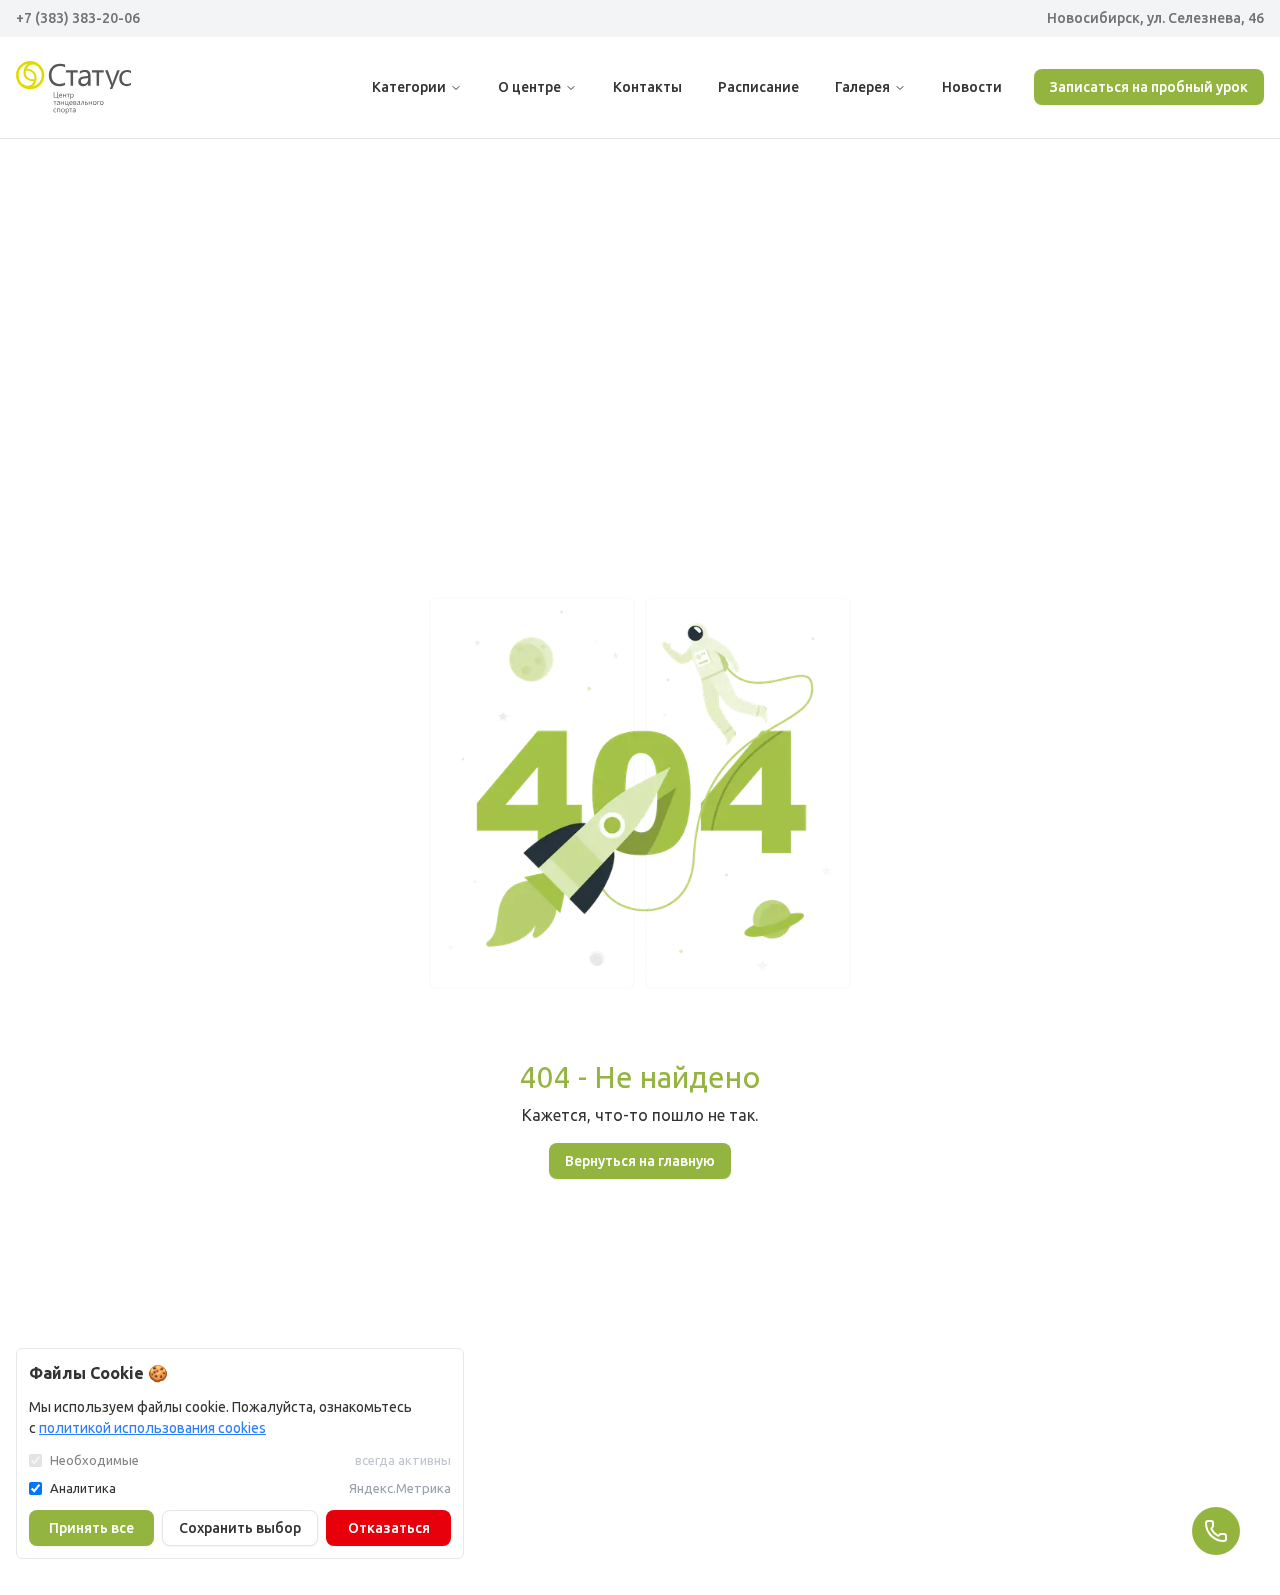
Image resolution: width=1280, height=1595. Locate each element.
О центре (529, 87)
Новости (972, 87)
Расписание (758, 87)
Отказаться (389, 1528)
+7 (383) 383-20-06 (78, 18)
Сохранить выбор (240, 1528)
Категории (409, 87)
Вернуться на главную (640, 1161)
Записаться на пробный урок (1149, 87)
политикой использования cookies (152, 1428)
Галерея (862, 87)
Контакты (647, 87)
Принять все (91, 1528)
